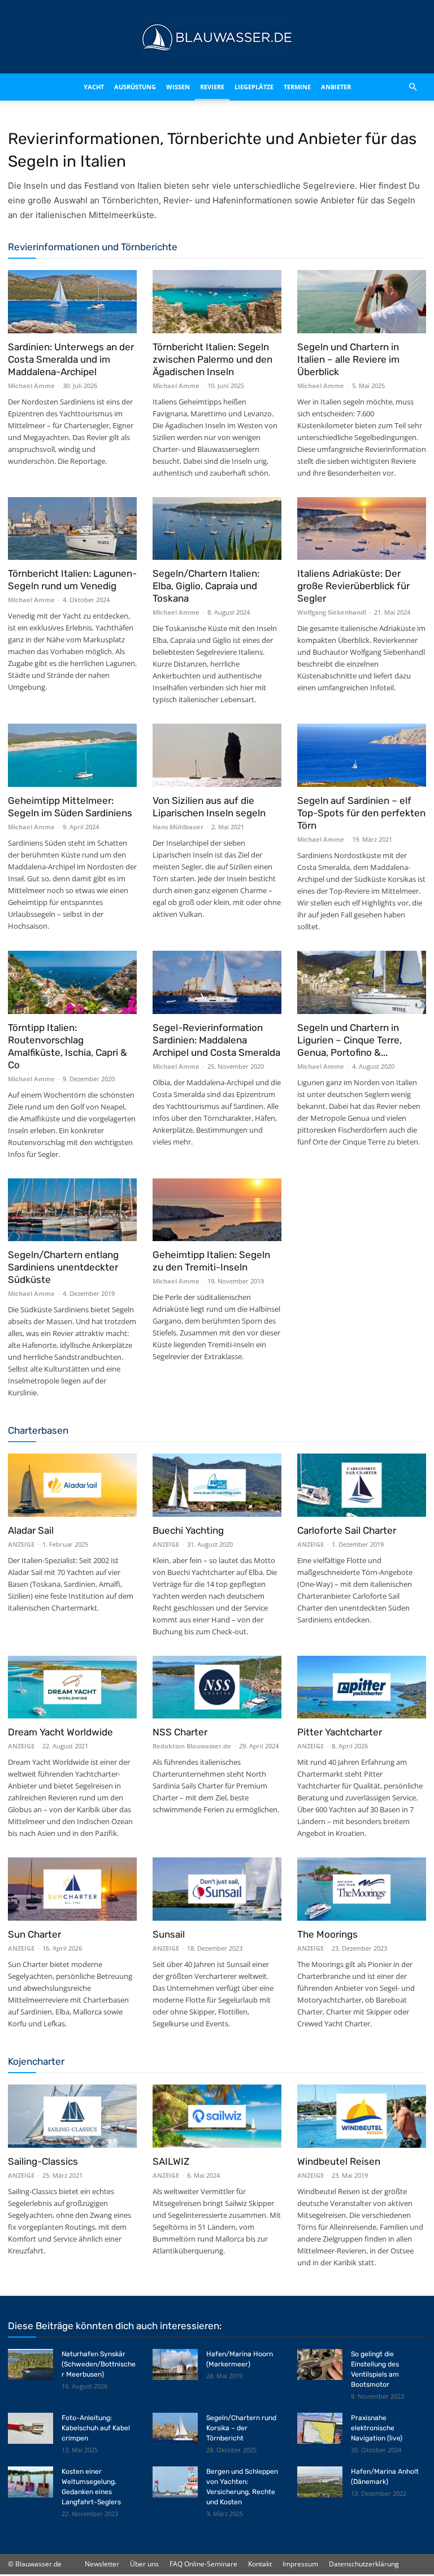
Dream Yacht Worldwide (60, 1732)
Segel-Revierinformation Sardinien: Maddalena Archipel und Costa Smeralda (216, 1040)
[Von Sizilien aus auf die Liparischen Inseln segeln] (217, 755)
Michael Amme (31, 386)
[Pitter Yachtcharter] (362, 1687)
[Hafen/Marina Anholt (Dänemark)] (320, 2482)
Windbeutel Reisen (339, 2161)
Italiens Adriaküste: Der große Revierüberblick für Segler (353, 586)
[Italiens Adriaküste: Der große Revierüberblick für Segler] (362, 529)
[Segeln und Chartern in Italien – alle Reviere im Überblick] (362, 302)
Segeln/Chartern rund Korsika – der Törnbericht (241, 2428)
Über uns (144, 2564)
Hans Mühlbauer (178, 827)
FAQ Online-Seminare (203, 2564)
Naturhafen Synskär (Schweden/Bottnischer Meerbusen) (99, 2364)
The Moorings (327, 1934)
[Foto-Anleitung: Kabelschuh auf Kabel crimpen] (31, 2428)
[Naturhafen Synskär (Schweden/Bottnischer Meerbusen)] (31, 2364)
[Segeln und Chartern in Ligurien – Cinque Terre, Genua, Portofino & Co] (362, 982)
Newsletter (102, 2564)
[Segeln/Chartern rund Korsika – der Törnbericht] (175, 2428)
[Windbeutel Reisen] (362, 2116)
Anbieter (347, 87)
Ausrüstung (124, 87)
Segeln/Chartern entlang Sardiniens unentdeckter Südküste (63, 1267)
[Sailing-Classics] (72, 2116)
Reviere (216, 87)
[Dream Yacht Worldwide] (72, 1687)
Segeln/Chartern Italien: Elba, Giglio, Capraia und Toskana (206, 586)
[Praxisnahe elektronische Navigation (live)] (320, 2428)
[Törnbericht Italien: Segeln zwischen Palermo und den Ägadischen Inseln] (217, 302)
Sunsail (169, 1934)
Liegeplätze (265, 87)
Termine (308, 87)
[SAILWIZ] (217, 2116)
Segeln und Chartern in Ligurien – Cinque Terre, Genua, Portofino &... (350, 1040)
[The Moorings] (362, 1889)
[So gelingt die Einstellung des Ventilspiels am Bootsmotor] (320, 2364)
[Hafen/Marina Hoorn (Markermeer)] (175, 2364)
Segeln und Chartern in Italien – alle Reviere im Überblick (348, 359)
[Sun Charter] (72, 1889)
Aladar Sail (31, 1530)
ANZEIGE (21, 1544)
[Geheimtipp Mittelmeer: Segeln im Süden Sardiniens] (72, 755)
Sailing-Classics (43, 2161)
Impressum (300, 2564)
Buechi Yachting (188, 1530)
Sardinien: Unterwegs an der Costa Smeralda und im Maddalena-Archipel (71, 359)
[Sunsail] (217, 1889)
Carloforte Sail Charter (347, 1530)
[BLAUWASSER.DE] (217, 37)
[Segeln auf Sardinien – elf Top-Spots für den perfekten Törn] (362, 755)
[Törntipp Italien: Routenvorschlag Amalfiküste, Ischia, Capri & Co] (72, 982)
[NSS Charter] (217, 1687)
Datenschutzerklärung (364, 2564)
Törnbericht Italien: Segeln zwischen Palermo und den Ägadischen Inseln (212, 359)
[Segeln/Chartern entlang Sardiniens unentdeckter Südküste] (72, 1210)
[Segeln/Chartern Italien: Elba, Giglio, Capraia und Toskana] (217, 529)
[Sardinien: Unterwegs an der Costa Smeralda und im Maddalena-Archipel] (72, 302)
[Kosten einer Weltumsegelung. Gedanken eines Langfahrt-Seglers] (31, 2482)
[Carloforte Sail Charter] (362, 1485)
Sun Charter (34, 1934)
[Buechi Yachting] (217, 1485)
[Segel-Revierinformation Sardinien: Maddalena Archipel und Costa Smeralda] (217, 982)
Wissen (174, 87)
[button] (413, 87)
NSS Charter (180, 1732)
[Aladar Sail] (72, 1485)
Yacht (75, 87)
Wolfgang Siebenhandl (332, 612)
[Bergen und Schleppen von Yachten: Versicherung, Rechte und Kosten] (175, 2482)
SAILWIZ (171, 2161)
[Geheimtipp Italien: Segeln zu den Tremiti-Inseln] (217, 1210)
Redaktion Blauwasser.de (192, 1746)
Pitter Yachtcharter (340, 1732)
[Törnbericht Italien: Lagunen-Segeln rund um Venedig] (72, 529)
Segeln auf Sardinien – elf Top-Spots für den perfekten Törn (361, 813)
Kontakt (260, 2564)
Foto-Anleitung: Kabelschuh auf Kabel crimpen (96, 2428)
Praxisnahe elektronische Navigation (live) (377, 2428)
